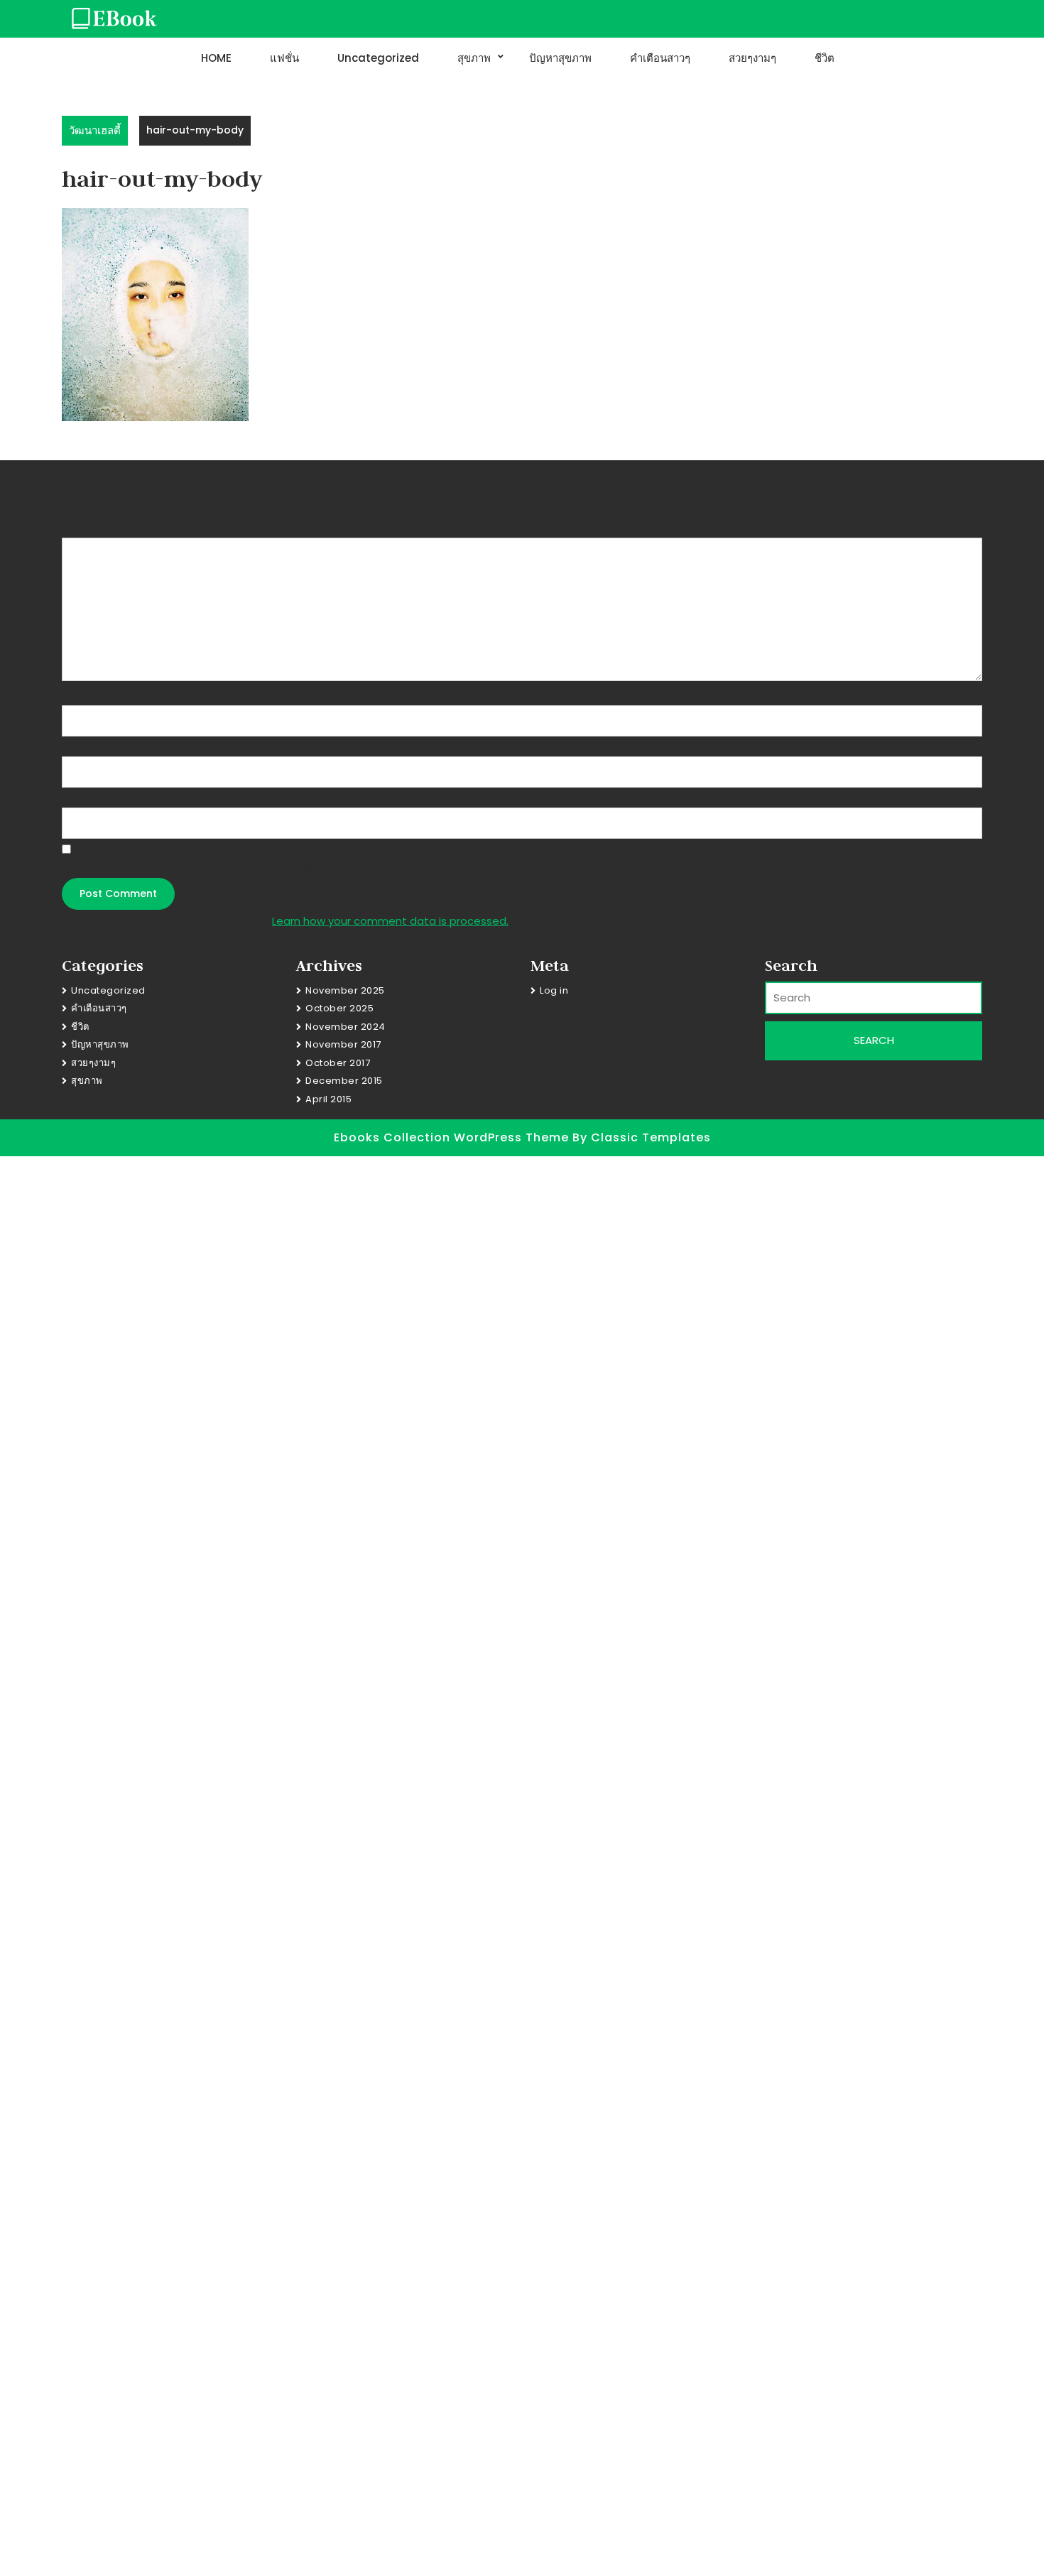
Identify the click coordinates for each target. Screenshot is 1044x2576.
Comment (93, 529)
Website (84, 799)
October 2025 (339, 1008)
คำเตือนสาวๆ (660, 58)
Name (82, 696)
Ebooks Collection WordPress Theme (453, 1137)
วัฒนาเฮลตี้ (95, 130)
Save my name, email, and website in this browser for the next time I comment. (272, 866)
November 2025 (345, 990)
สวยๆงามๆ (752, 58)
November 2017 (343, 1044)
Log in (554, 990)
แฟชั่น (284, 58)
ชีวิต (825, 58)
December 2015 (344, 1081)
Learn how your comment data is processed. (390, 921)
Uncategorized (378, 58)
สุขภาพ (474, 58)
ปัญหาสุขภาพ (560, 58)
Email (79, 748)
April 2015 (328, 1099)
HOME (216, 58)
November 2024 (346, 1027)
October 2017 (338, 1063)
